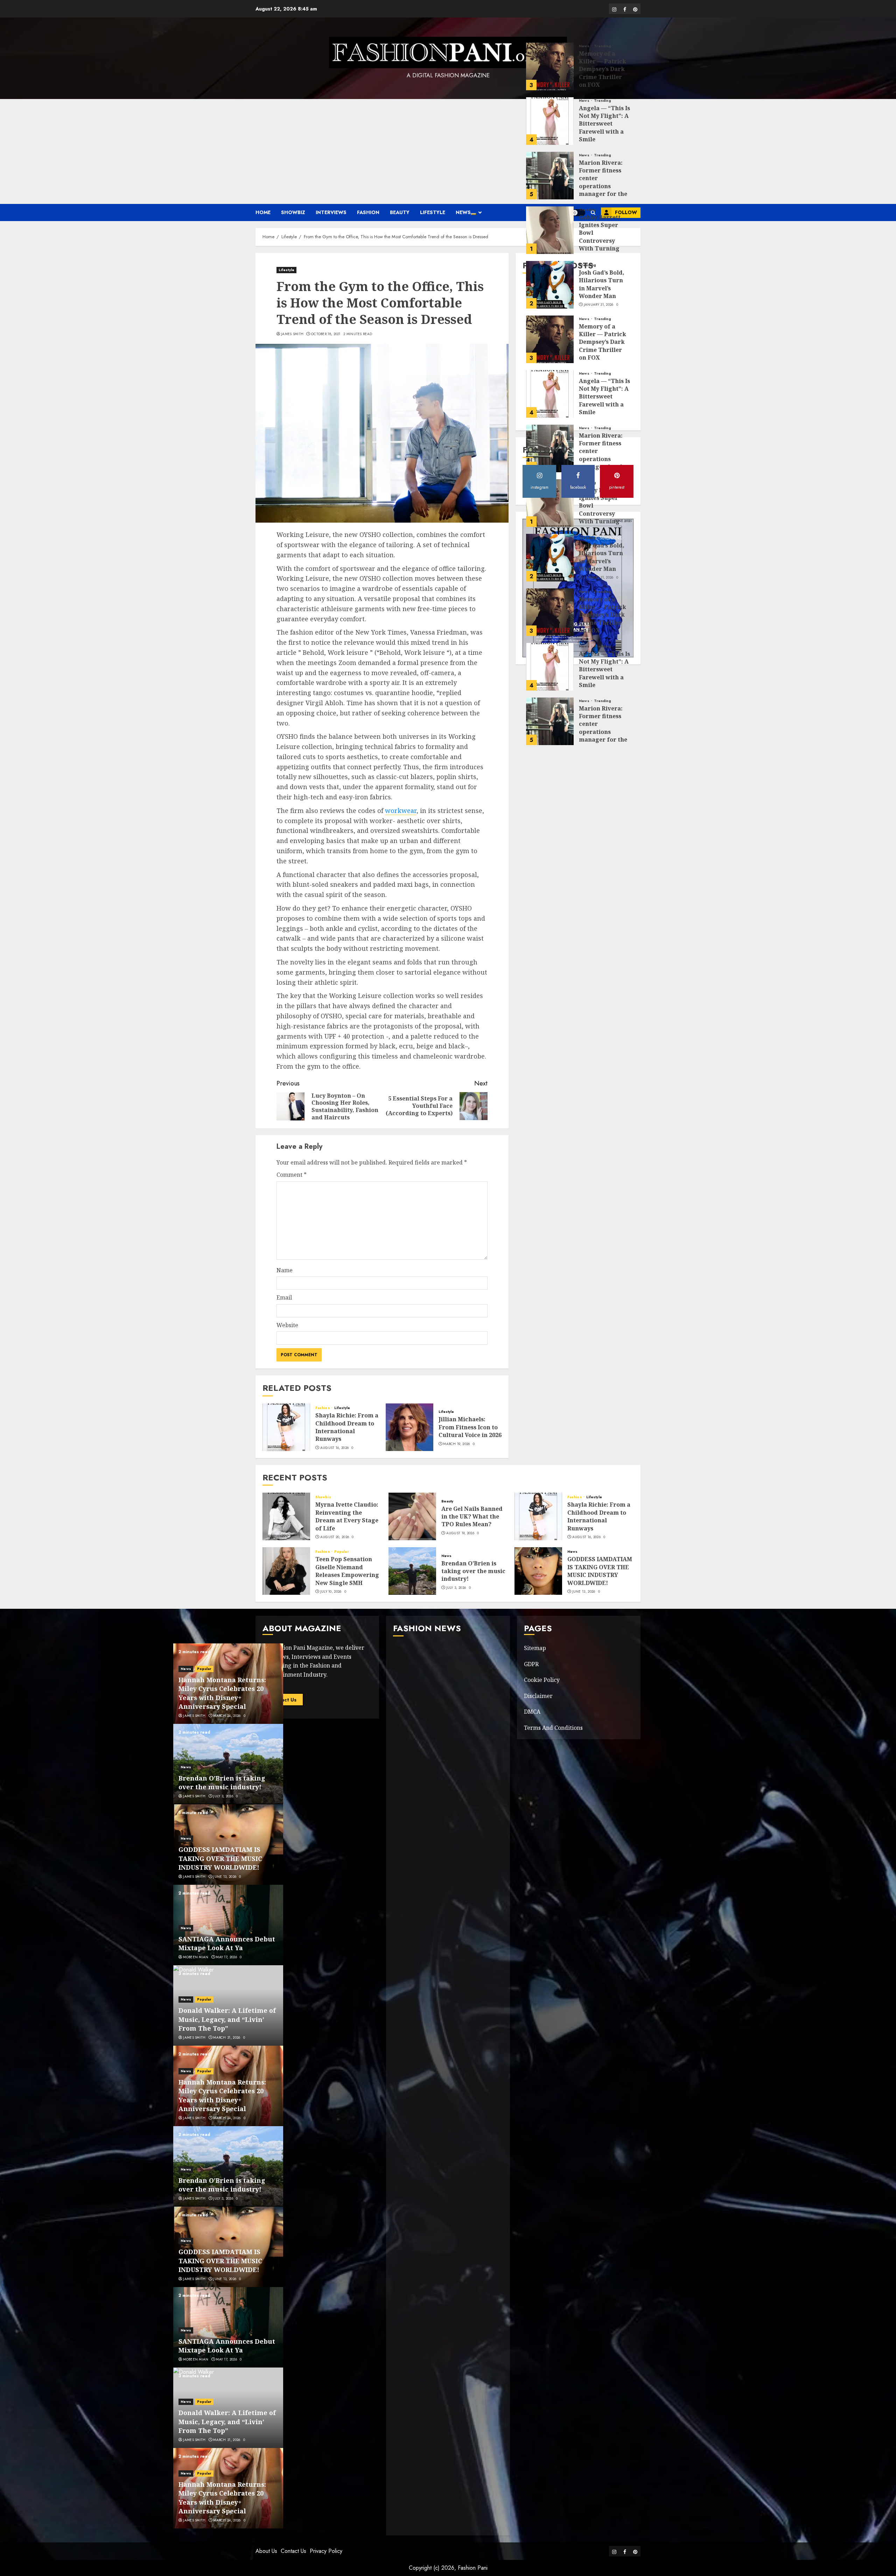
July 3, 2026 (456, 1588)
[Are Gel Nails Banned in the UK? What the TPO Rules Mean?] (412, 1516)
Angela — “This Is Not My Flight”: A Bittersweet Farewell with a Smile (604, 29)
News (463, 212)
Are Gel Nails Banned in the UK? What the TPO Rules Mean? (472, 1517)
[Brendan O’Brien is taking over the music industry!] (412, 1571)
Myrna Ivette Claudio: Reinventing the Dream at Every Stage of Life (347, 1516)
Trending (603, 6)
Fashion (368, 212)
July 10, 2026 (331, 1592)
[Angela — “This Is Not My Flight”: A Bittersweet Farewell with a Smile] (550, 26)
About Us (266, 2551)
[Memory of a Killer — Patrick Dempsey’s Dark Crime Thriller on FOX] (550, 244)
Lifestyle (433, 212)
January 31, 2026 (599, 210)
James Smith (292, 334)
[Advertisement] (448, 151)
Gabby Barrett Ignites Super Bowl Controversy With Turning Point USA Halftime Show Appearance (601, 150)
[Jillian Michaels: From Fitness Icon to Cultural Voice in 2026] (409, 1427)
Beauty (400, 212)
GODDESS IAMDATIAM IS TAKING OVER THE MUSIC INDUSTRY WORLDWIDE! (600, 1571)
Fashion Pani (473, 2568)
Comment (292, 1175)
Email (284, 1297)
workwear (401, 811)
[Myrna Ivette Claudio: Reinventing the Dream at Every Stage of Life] (286, 1516)
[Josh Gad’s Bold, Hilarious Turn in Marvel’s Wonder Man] (550, 190)
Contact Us (293, 2551)
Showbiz (293, 212)
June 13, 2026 (584, 1592)
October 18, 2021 (326, 334)
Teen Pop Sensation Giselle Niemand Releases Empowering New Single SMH (347, 1571)
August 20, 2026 (335, 1537)
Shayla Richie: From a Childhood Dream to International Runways (347, 1427)
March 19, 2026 (456, 1444)
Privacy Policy (326, 2551)
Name (285, 1270)
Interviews (331, 212)
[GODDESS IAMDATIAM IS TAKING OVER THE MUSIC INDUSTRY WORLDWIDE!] (538, 1571)
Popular (342, 1552)
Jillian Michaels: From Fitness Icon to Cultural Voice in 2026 (470, 1427)
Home (263, 212)
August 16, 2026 (335, 1448)
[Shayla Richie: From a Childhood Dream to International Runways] (286, 1427)
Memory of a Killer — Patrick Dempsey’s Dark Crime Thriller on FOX (603, 247)
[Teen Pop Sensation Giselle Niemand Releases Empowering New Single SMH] (286, 1571)
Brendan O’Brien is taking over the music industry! (473, 1571)
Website (287, 1325)
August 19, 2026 (460, 1533)
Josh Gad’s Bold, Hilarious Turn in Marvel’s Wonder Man (602, 189)
